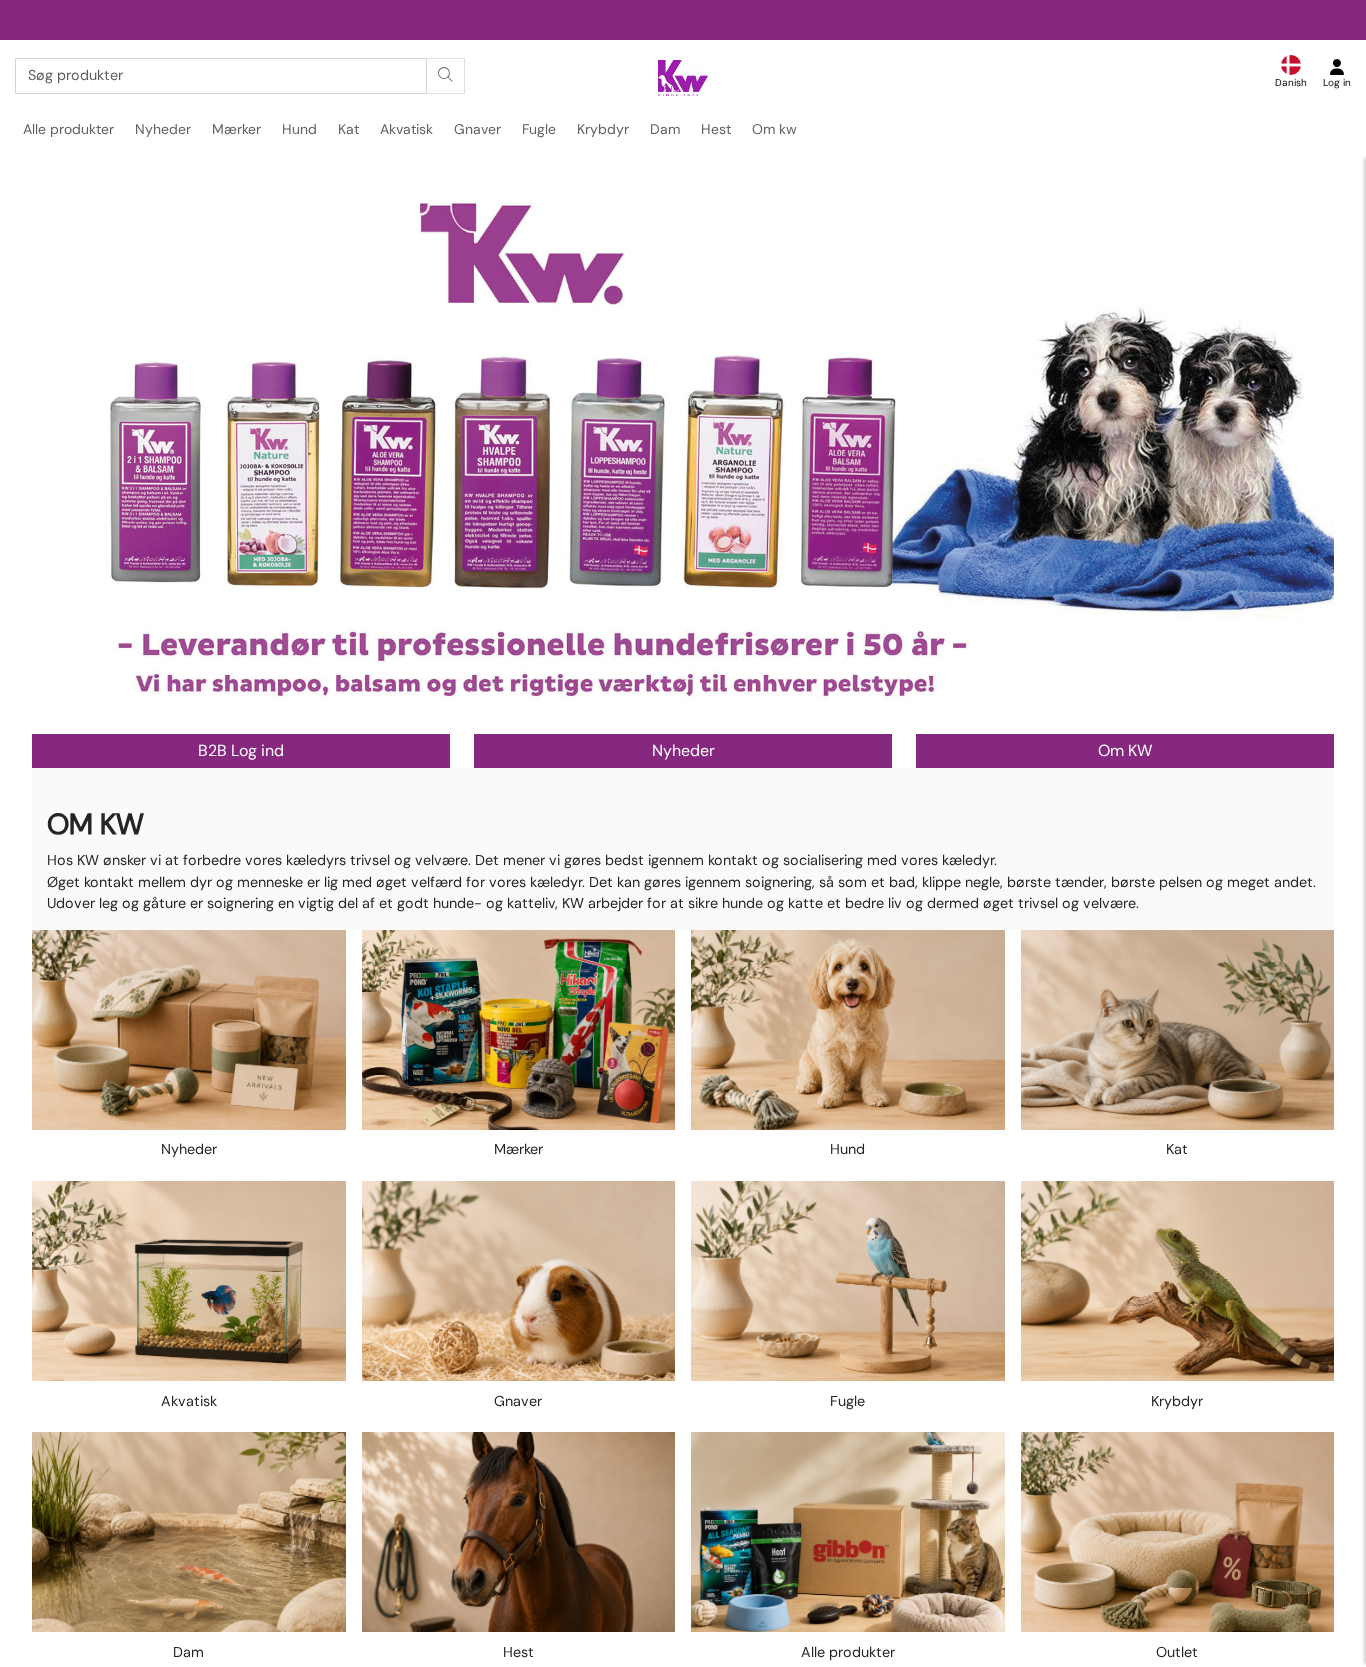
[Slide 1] (670, 716)
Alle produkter (68, 129)
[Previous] (66, 457)
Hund (299, 129)
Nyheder (163, 129)
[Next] (1300, 457)
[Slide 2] (683, 717)
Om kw (774, 129)
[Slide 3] (696, 716)
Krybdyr (603, 129)
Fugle (539, 129)
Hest (716, 129)
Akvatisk (406, 129)
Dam (665, 129)
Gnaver (477, 129)
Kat (348, 129)
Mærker (236, 129)
